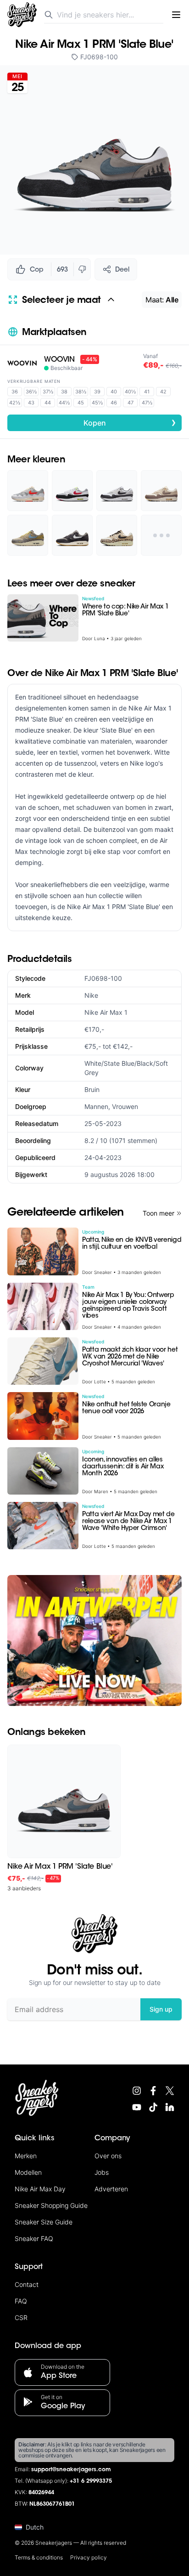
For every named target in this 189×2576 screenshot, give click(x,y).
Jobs (102, 2172)
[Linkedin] (170, 2107)
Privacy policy (89, 2557)
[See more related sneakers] (161, 535)
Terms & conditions (39, 2557)
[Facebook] (153, 2091)
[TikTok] (153, 2107)
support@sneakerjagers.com (71, 2470)
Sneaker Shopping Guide (51, 2205)
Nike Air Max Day (40, 2189)
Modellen (28, 2172)
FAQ (21, 2301)
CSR (21, 2317)
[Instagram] (137, 2091)
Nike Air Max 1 (106, 1012)
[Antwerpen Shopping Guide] (94, 1641)
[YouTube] (137, 2107)
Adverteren (111, 2189)
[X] (170, 2091)
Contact (27, 2284)
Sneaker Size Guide (44, 2222)
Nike (91, 995)
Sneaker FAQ (34, 2238)
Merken (26, 2156)
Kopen (130, 422)
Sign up (161, 2009)
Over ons (108, 2156)
